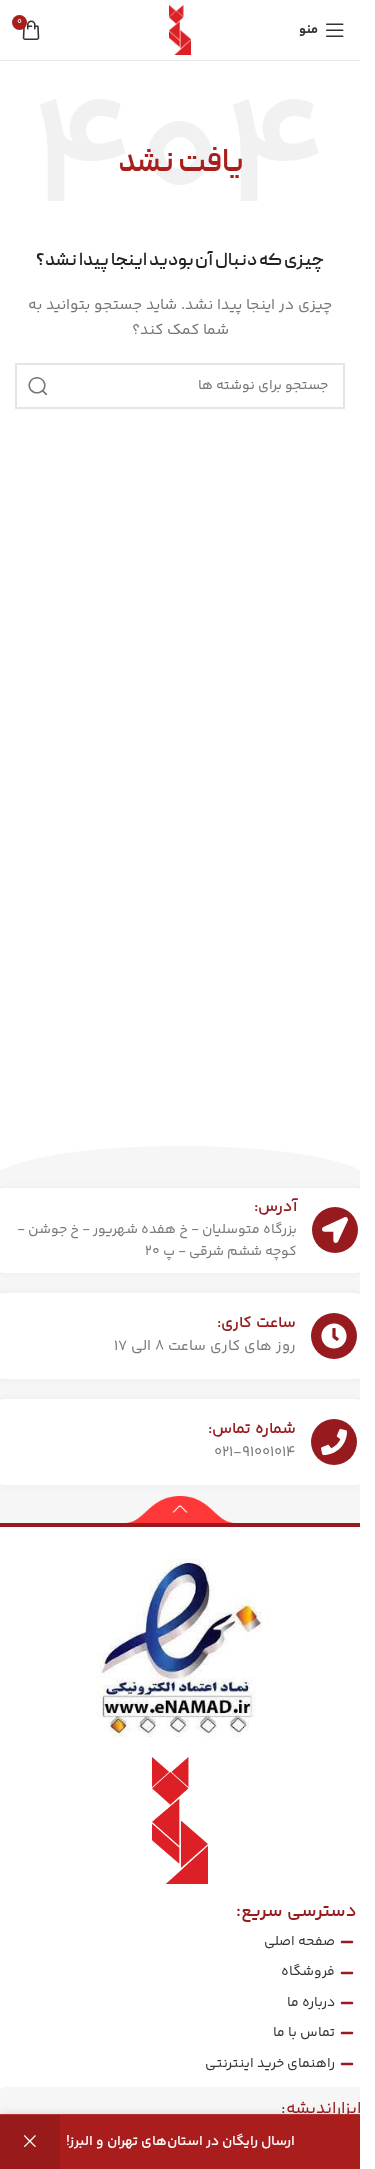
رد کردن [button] (30, 2142)
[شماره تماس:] (334, 1442)
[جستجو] (38, 386)
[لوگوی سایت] (180, 30)
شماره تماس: (252, 1429)
